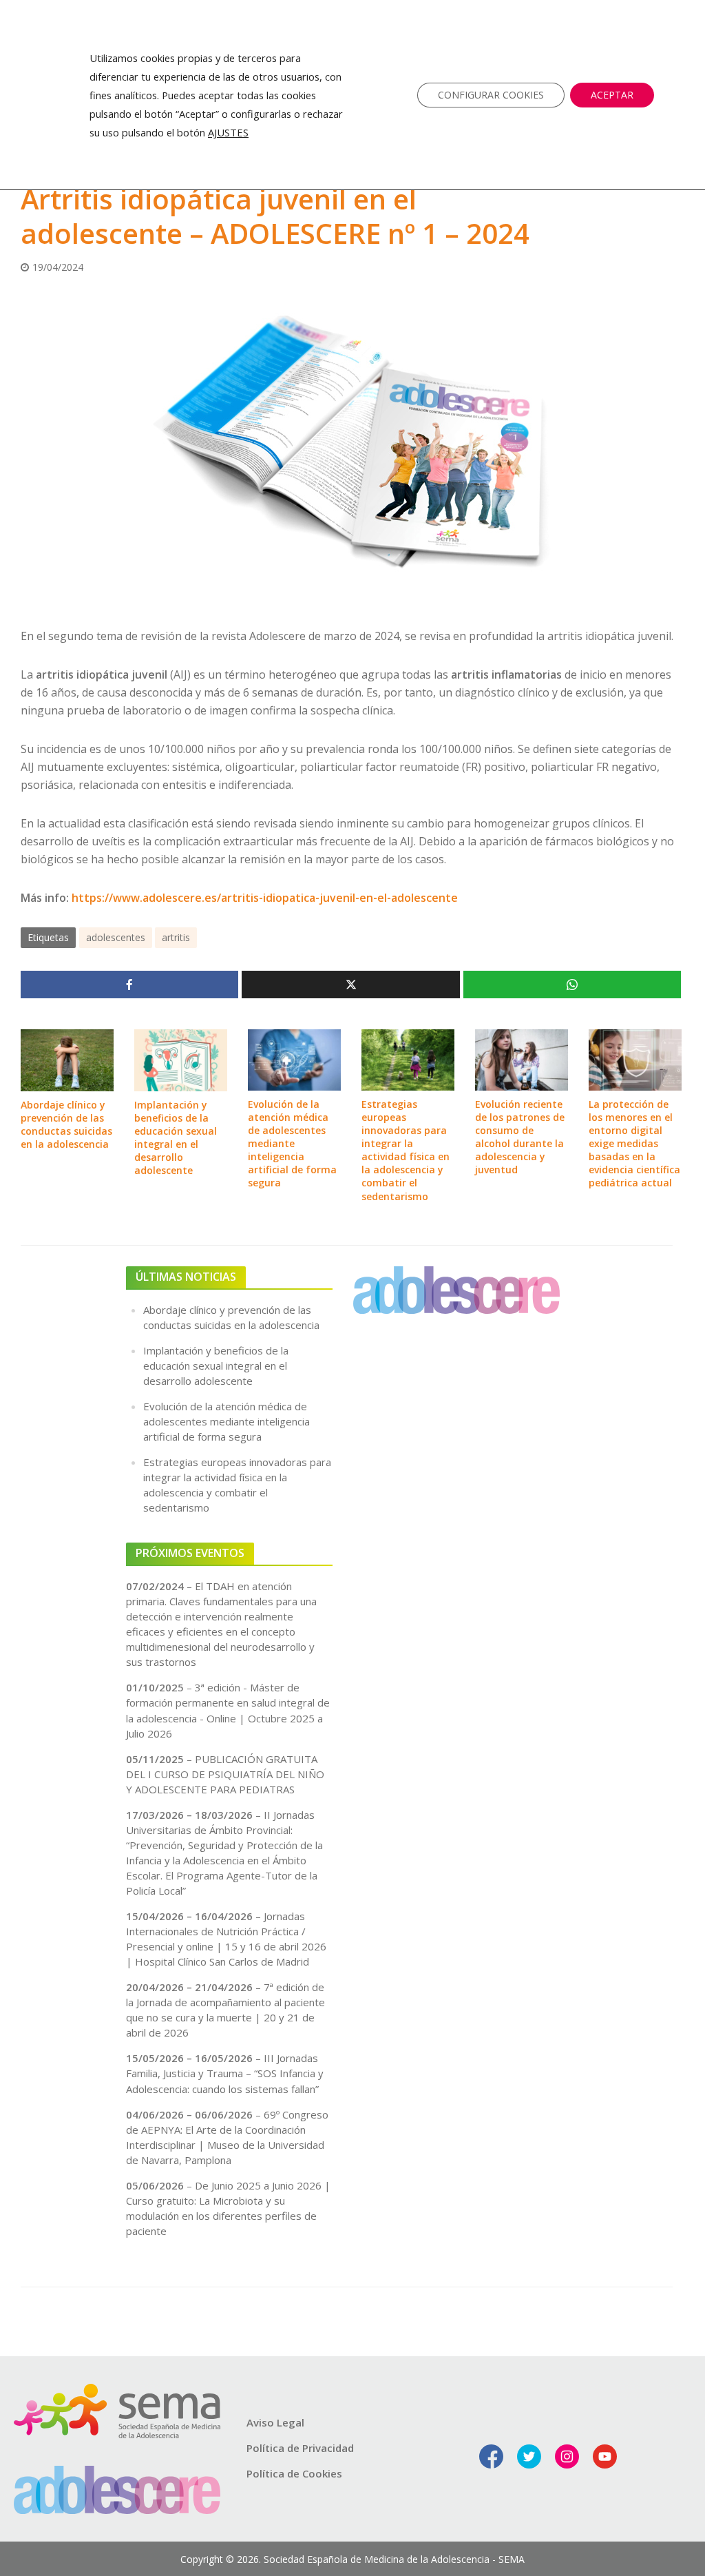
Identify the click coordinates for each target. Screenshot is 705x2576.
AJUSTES (228, 132)
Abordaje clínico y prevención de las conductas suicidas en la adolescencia (66, 1124)
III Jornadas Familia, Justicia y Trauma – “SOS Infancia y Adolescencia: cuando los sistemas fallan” (225, 2073)
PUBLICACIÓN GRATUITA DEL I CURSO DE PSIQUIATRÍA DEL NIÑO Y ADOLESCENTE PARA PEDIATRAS (225, 1774)
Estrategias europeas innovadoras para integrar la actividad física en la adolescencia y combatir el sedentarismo (406, 1150)
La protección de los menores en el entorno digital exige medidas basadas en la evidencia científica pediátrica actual (634, 1143)
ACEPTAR (612, 95)
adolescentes (116, 937)
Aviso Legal (275, 2422)
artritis (176, 937)
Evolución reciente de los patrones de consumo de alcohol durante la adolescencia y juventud (520, 1137)
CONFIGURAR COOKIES (491, 95)
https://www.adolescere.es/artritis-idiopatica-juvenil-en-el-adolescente (265, 898)
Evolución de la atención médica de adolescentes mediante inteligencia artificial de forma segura (292, 1143)
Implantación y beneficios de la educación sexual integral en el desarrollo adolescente (176, 1137)
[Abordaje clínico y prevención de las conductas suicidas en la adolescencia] (67, 1059)
